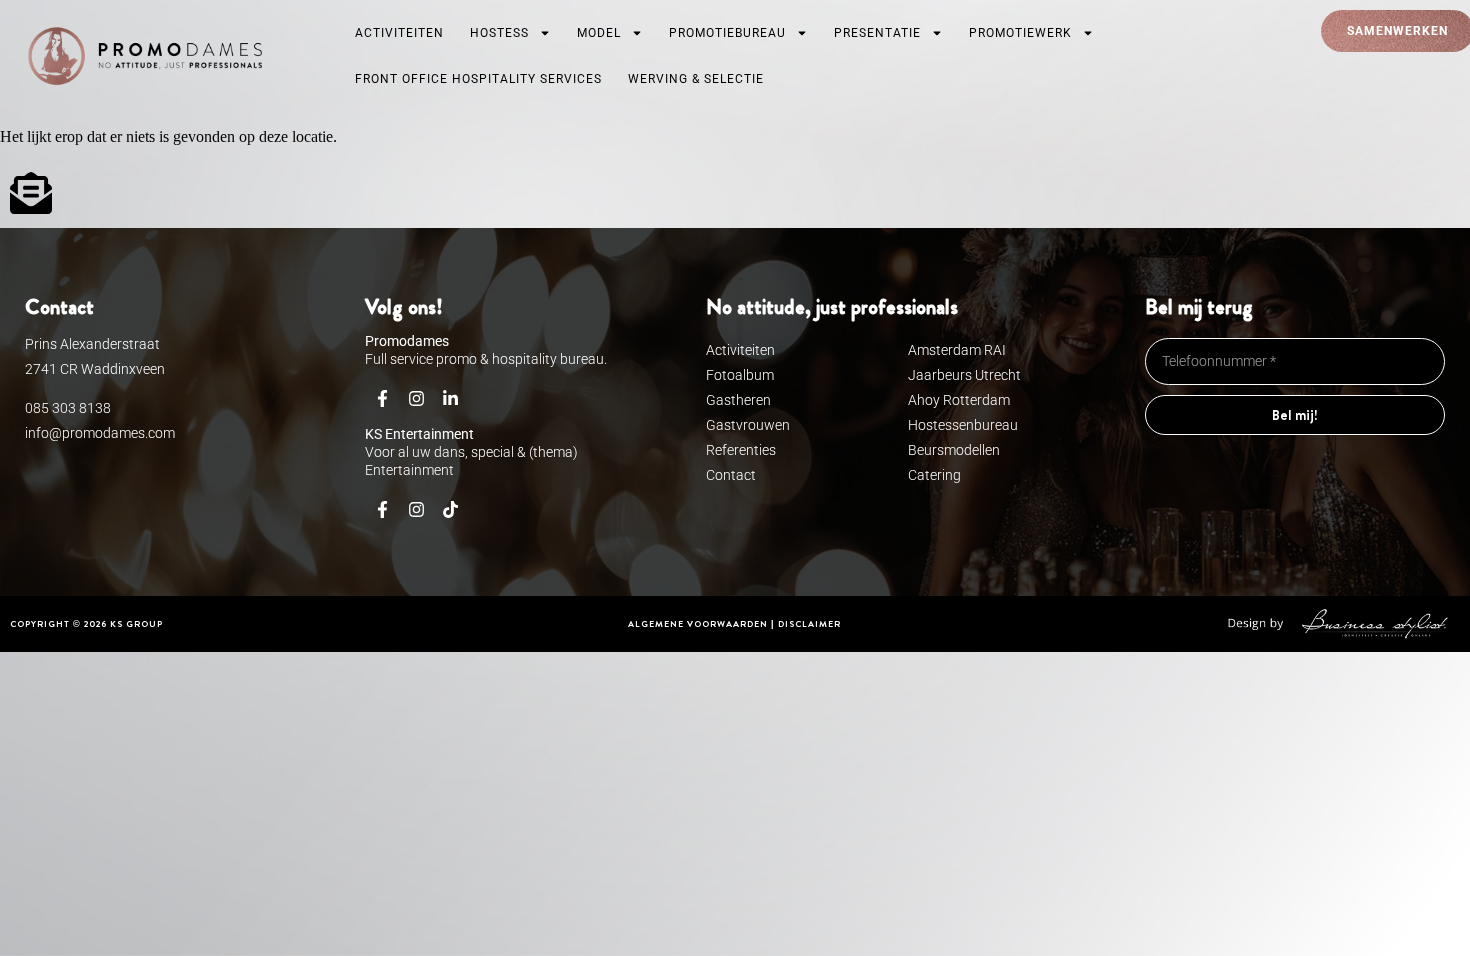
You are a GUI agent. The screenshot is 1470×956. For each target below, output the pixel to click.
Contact (731, 475)
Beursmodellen (954, 450)
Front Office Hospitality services (478, 79)
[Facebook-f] (382, 399)
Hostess (499, 33)
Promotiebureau (727, 33)
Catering (934, 475)
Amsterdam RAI (957, 350)
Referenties (741, 450)
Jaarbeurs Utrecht (964, 375)
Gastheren (738, 400)
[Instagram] (416, 399)
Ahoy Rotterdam (959, 400)
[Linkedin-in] (450, 399)
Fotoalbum (740, 375)
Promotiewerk (1020, 33)
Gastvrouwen (748, 425)
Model (599, 33)
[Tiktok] (450, 510)
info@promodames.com (100, 433)
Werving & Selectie (696, 79)
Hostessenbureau (963, 425)
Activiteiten (399, 33)
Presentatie (877, 33)
